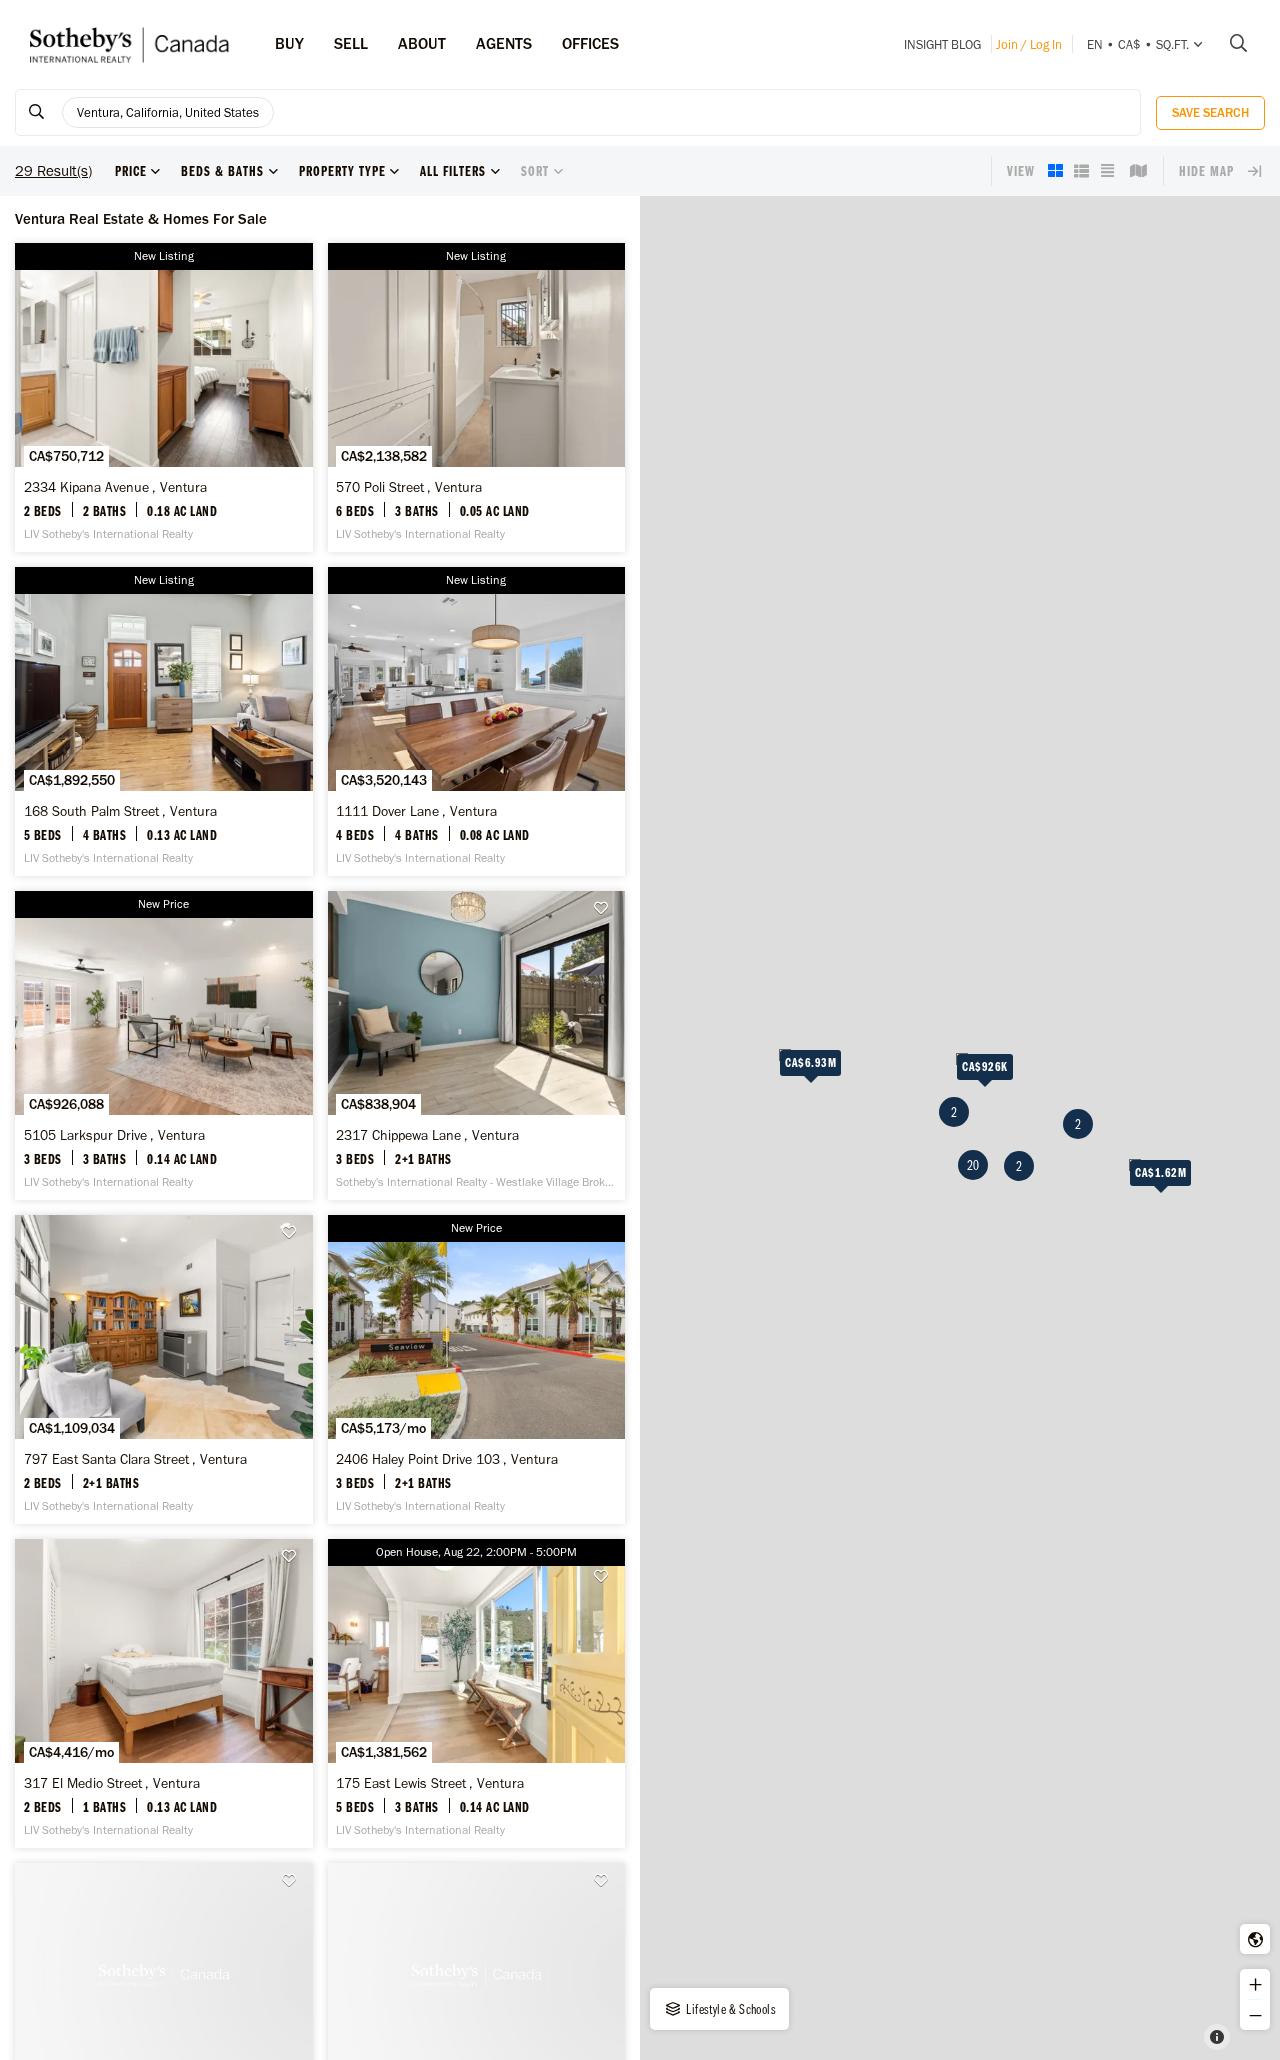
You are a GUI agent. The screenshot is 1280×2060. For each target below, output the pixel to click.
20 (973, 1165)
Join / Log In (1029, 44)
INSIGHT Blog (942, 44)
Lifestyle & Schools (729, 2009)
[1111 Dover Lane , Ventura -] (477, 721)
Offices (590, 43)
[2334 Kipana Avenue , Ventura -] (164, 397)
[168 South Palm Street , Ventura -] (164, 721)
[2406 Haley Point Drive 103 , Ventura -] (477, 1369)
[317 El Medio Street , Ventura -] (164, 1693)
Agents (504, 43)
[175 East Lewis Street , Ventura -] (477, 1693)
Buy (289, 43)
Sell (351, 43)
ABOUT (422, 43)
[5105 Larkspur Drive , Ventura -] (164, 1045)
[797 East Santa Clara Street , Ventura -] (164, 1369)
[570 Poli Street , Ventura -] (477, 397)
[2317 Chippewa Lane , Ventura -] (477, 1045)
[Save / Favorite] (606, 908)
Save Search (1210, 112)
